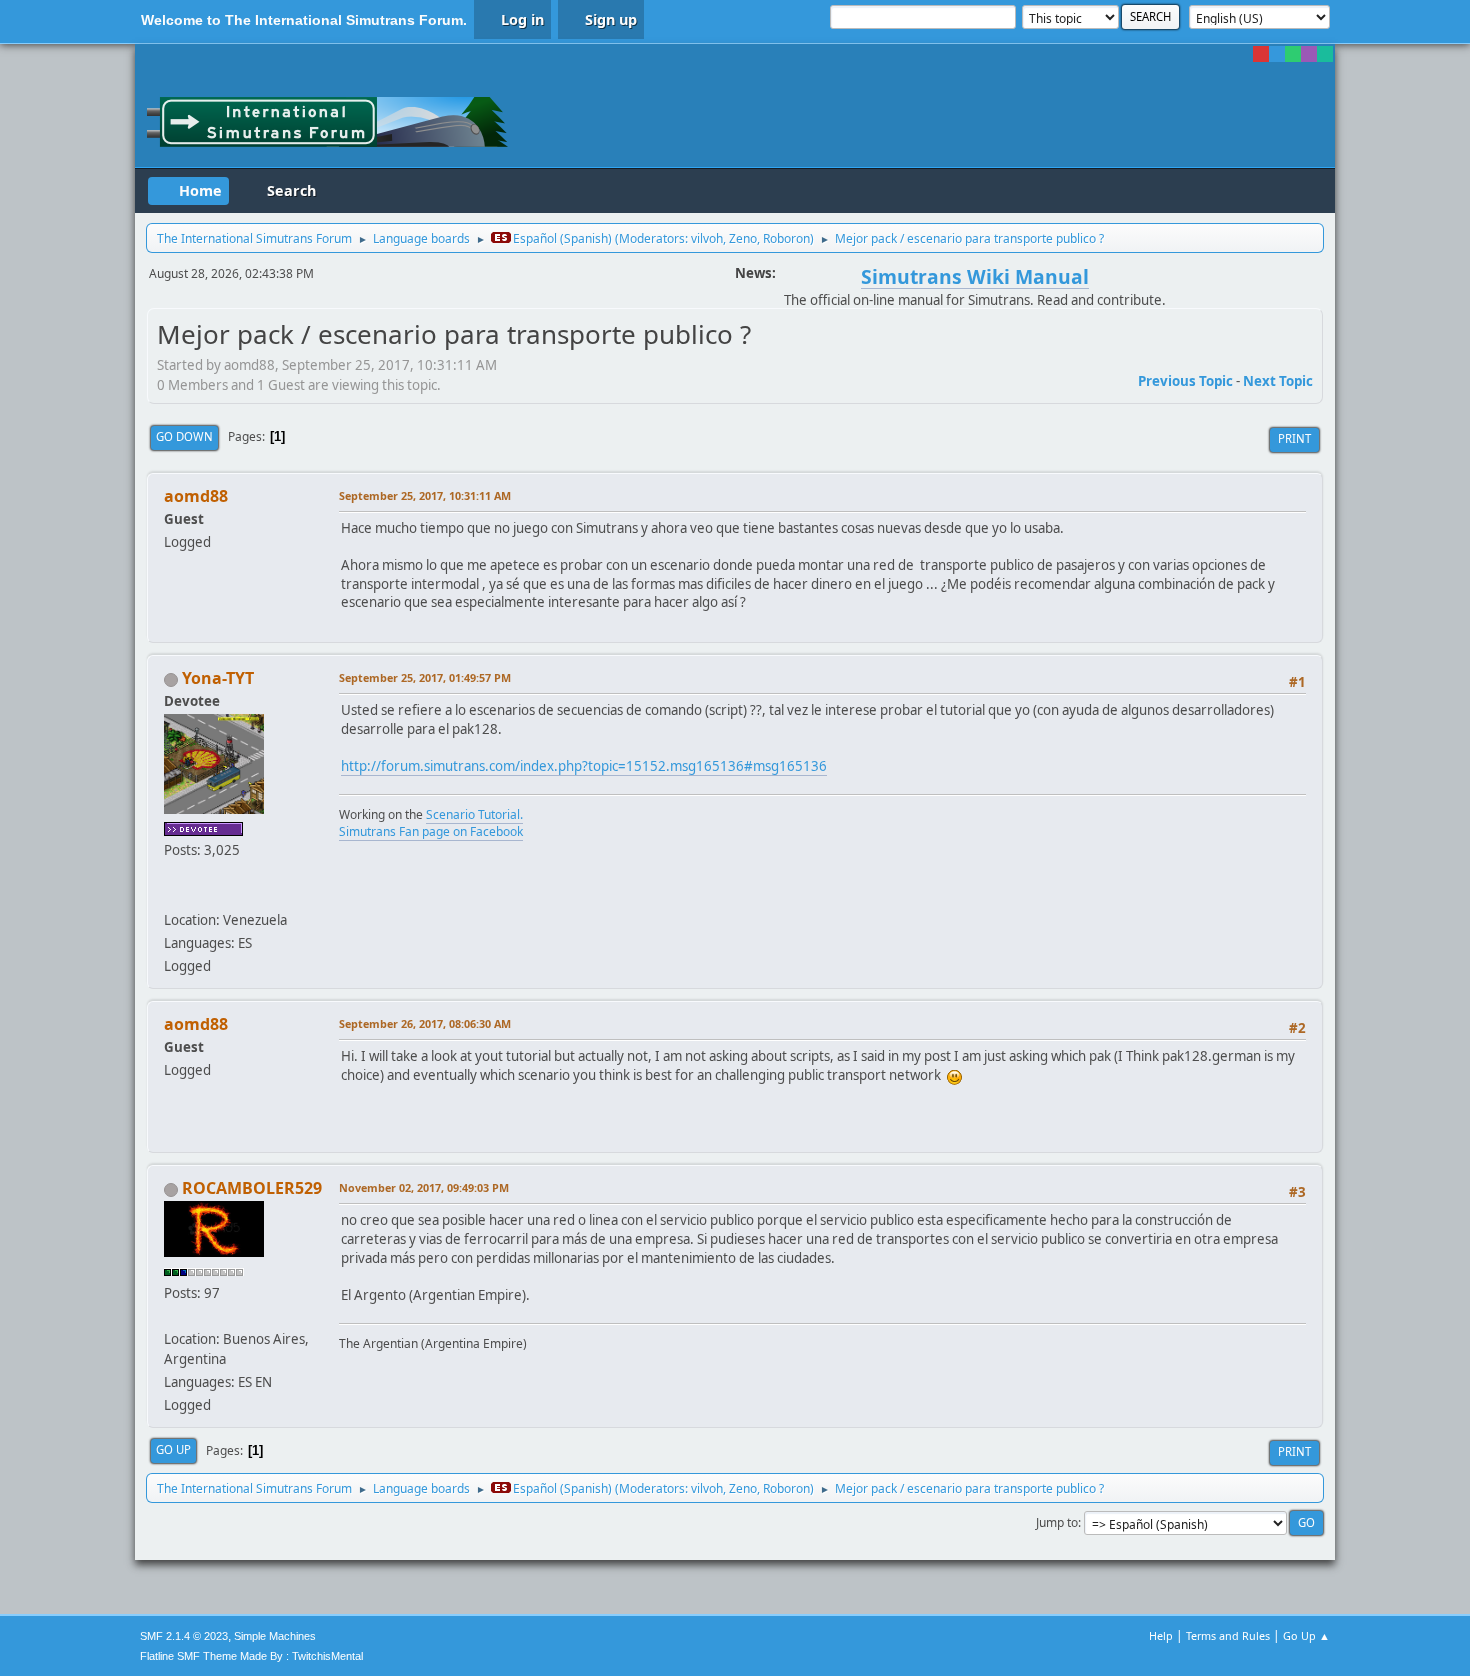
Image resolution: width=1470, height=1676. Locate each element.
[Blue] (1277, 54)
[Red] (1261, 54)
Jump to (1057, 1522)
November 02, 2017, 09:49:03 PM (424, 1187)
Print (1294, 438)
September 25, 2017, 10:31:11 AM (425, 495)
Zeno (743, 238)
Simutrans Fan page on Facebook (431, 831)
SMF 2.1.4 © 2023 (184, 1636)
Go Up (173, 1449)
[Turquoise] (1325, 54)
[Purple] (1309, 54)
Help (1161, 1635)
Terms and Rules (1228, 1635)
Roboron (786, 238)
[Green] (1293, 54)
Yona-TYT (218, 678)
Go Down (184, 436)
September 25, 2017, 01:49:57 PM (425, 677)
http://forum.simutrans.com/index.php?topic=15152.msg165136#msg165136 (584, 766)
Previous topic (1185, 381)
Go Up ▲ (1306, 1635)
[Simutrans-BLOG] (172, 896)
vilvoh (707, 238)
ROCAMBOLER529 (252, 1188)
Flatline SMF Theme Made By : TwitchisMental (251, 1656)
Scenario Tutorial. (474, 814)
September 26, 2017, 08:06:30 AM (425, 1023)
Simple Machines (275, 1636)
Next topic (1278, 381)
